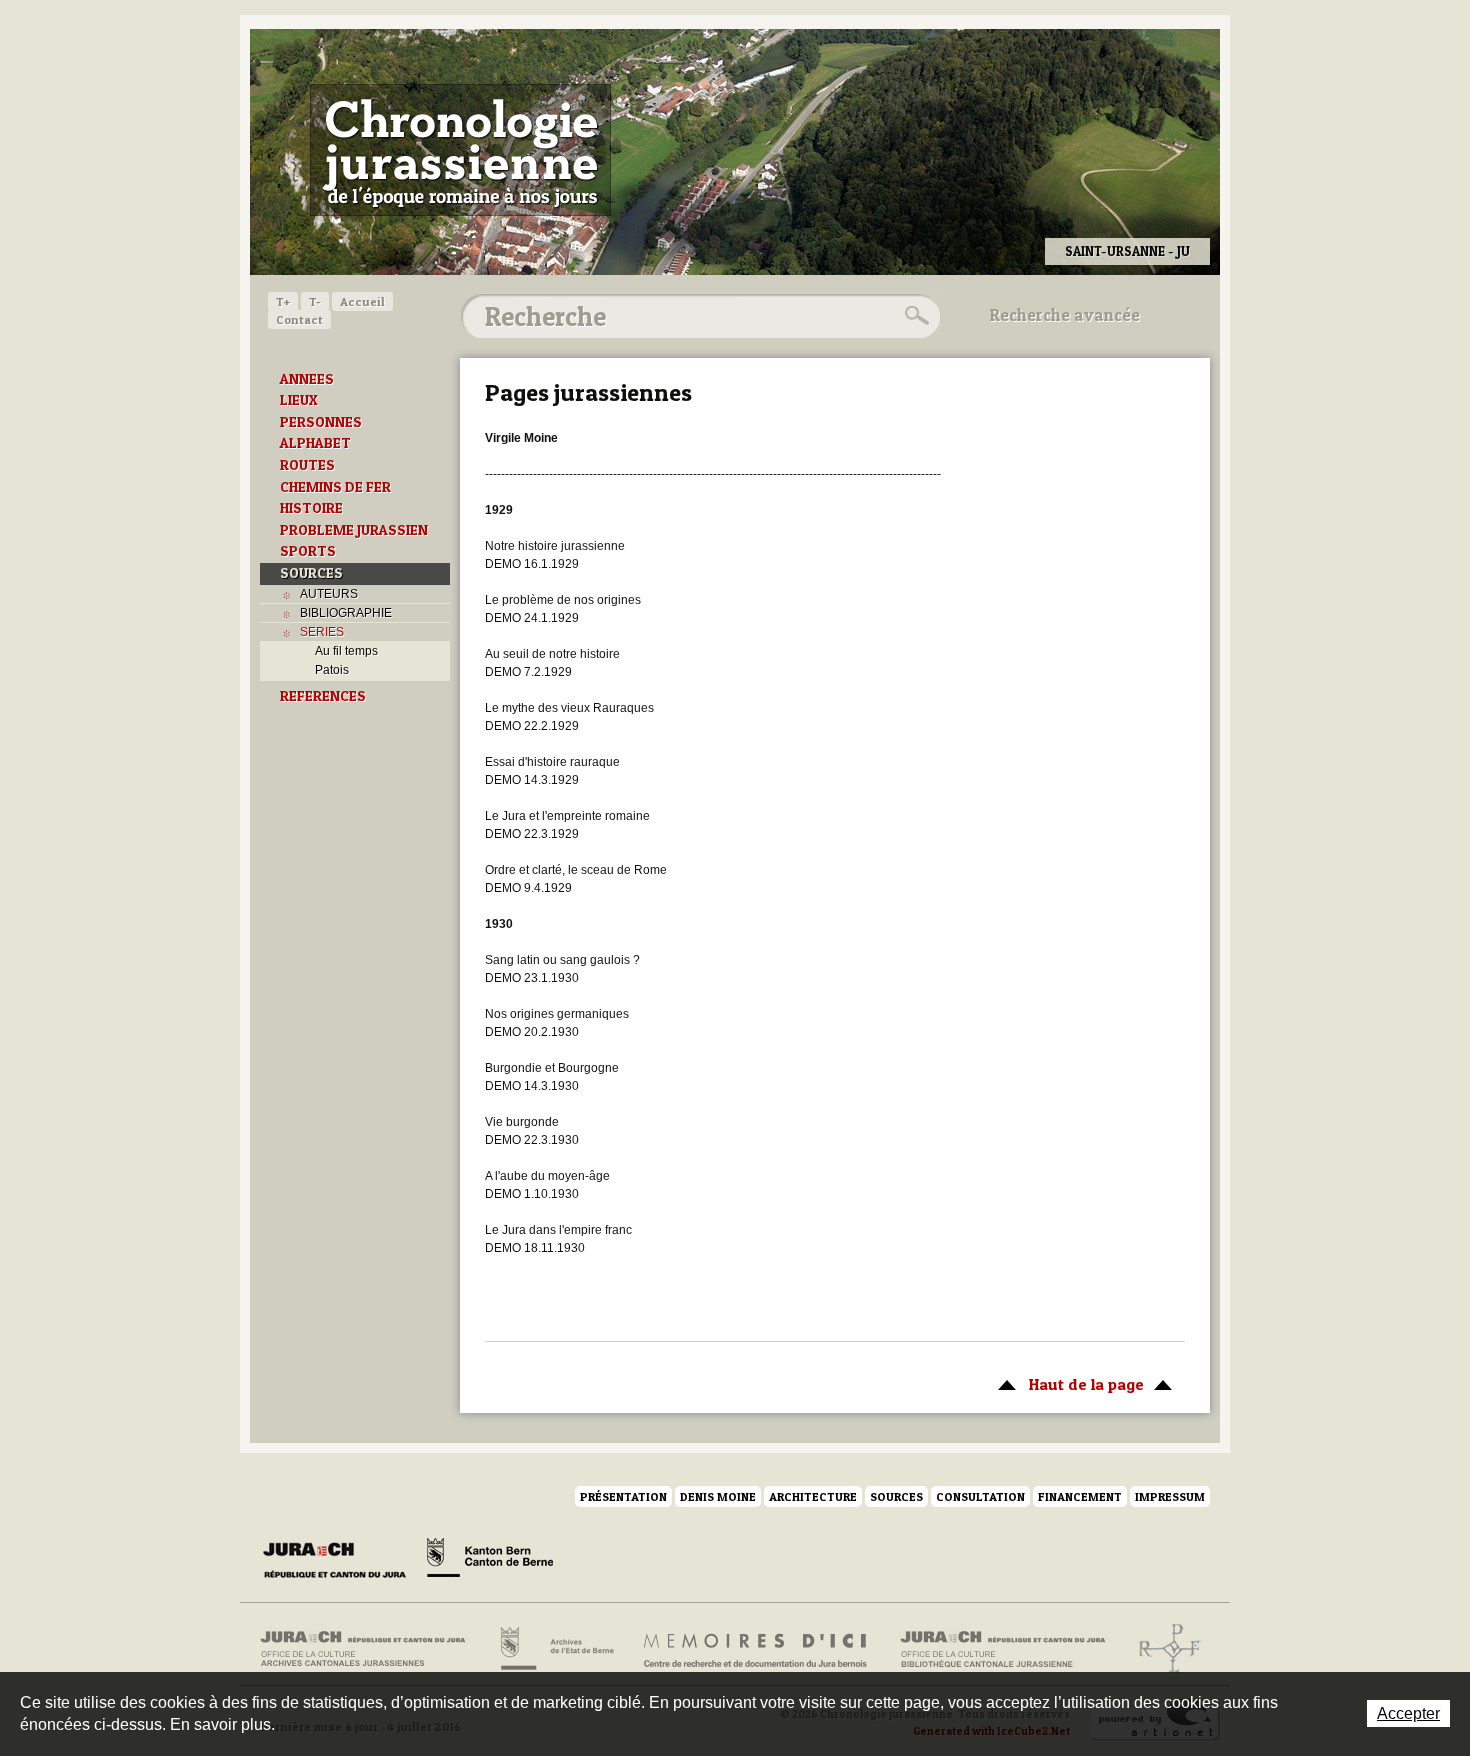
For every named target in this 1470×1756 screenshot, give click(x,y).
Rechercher (914, 316)
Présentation (623, 1496)
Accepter (1408, 1713)
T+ (283, 301)
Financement (1080, 1496)
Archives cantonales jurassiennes (370, 1649)
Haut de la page (1066, 1384)
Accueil (362, 301)
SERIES (322, 632)
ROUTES (307, 465)
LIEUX (299, 400)
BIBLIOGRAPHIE (346, 613)
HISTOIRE (311, 508)
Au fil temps (346, 651)
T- (315, 301)
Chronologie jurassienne (460, 150)
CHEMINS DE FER (335, 487)
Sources (896, 1496)
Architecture (813, 1496)
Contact (299, 319)
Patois (332, 670)
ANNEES (307, 379)
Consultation (980, 1496)
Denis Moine (718, 1496)
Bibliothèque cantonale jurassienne (1003, 1649)
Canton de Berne (490, 1561)
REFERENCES (323, 696)
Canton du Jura (340, 1561)
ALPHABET (315, 443)
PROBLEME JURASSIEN (354, 530)
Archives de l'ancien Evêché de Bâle (1163, 1649)
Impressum (1170, 1496)
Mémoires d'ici (756, 1649)
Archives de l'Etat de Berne (555, 1649)
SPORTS (308, 551)
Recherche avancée (1065, 315)
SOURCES (311, 573)
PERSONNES (321, 422)
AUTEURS (329, 594)
